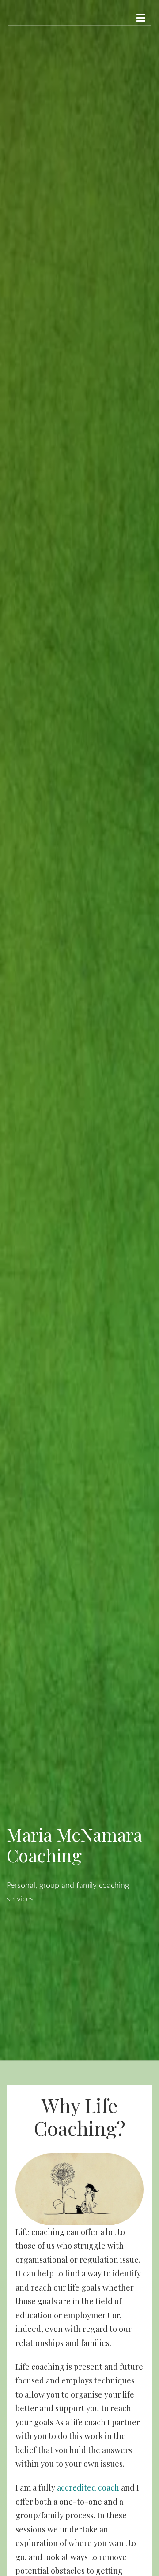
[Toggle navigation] (141, 18)
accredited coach (88, 2487)
